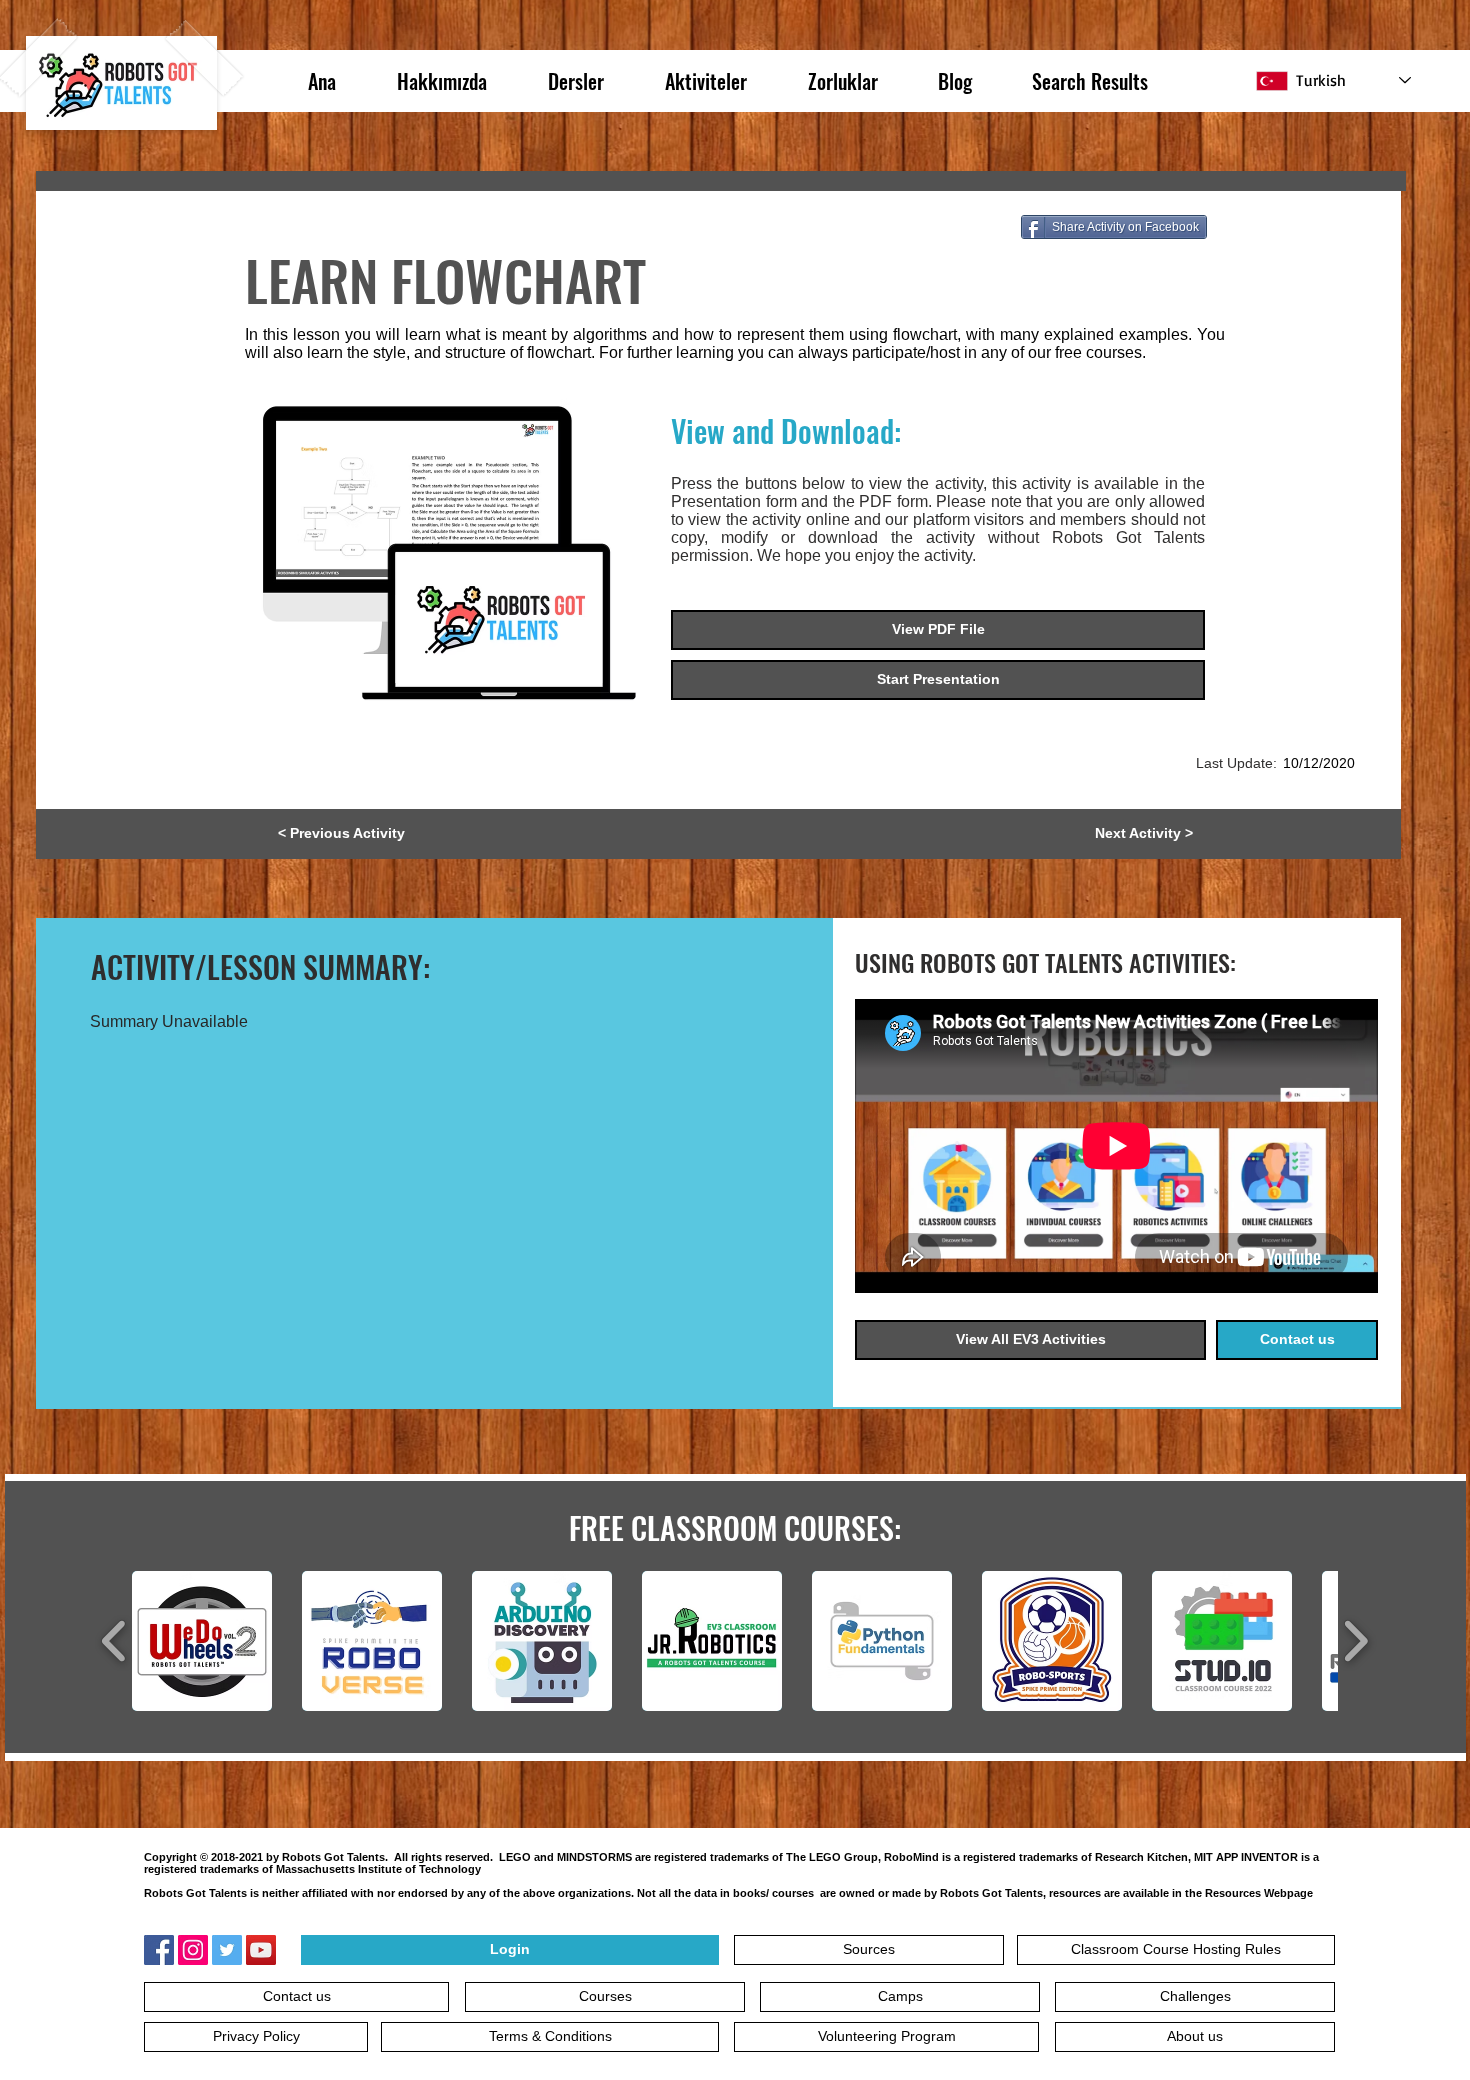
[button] (341, 834)
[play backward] (114, 1641)
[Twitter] (227, 1950)
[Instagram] (193, 1950)
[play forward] (1355, 1641)
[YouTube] (261, 1950)
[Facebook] (159, 1950)
